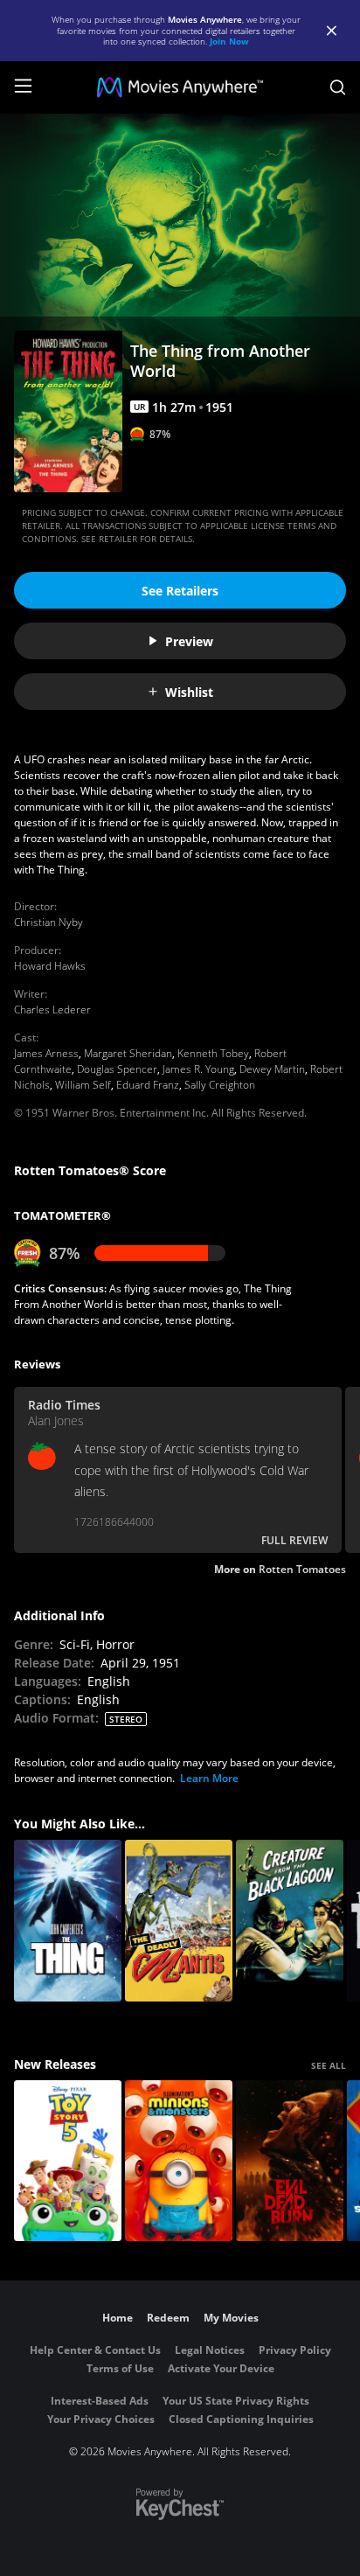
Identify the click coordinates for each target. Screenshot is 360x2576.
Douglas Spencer (117, 1069)
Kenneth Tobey (213, 1053)
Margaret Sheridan (128, 1053)
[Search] (338, 87)
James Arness (46, 1053)
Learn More (209, 1778)
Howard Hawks (50, 966)
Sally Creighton (220, 1085)
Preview (189, 641)
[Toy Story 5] (68, 2161)
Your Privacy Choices (101, 2419)
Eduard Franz (148, 1085)
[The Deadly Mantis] (179, 1921)
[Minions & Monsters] (179, 2161)
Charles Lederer (52, 1010)
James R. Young (198, 1069)
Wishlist (189, 692)
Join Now (229, 41)
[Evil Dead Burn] (290, 2161)
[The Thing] (68, 1921)
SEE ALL (329, 2065)
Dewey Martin (272, 1069)
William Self (83, 1085)
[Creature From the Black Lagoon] (290, 1921)
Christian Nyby (48, 922)
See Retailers (180, 591)
